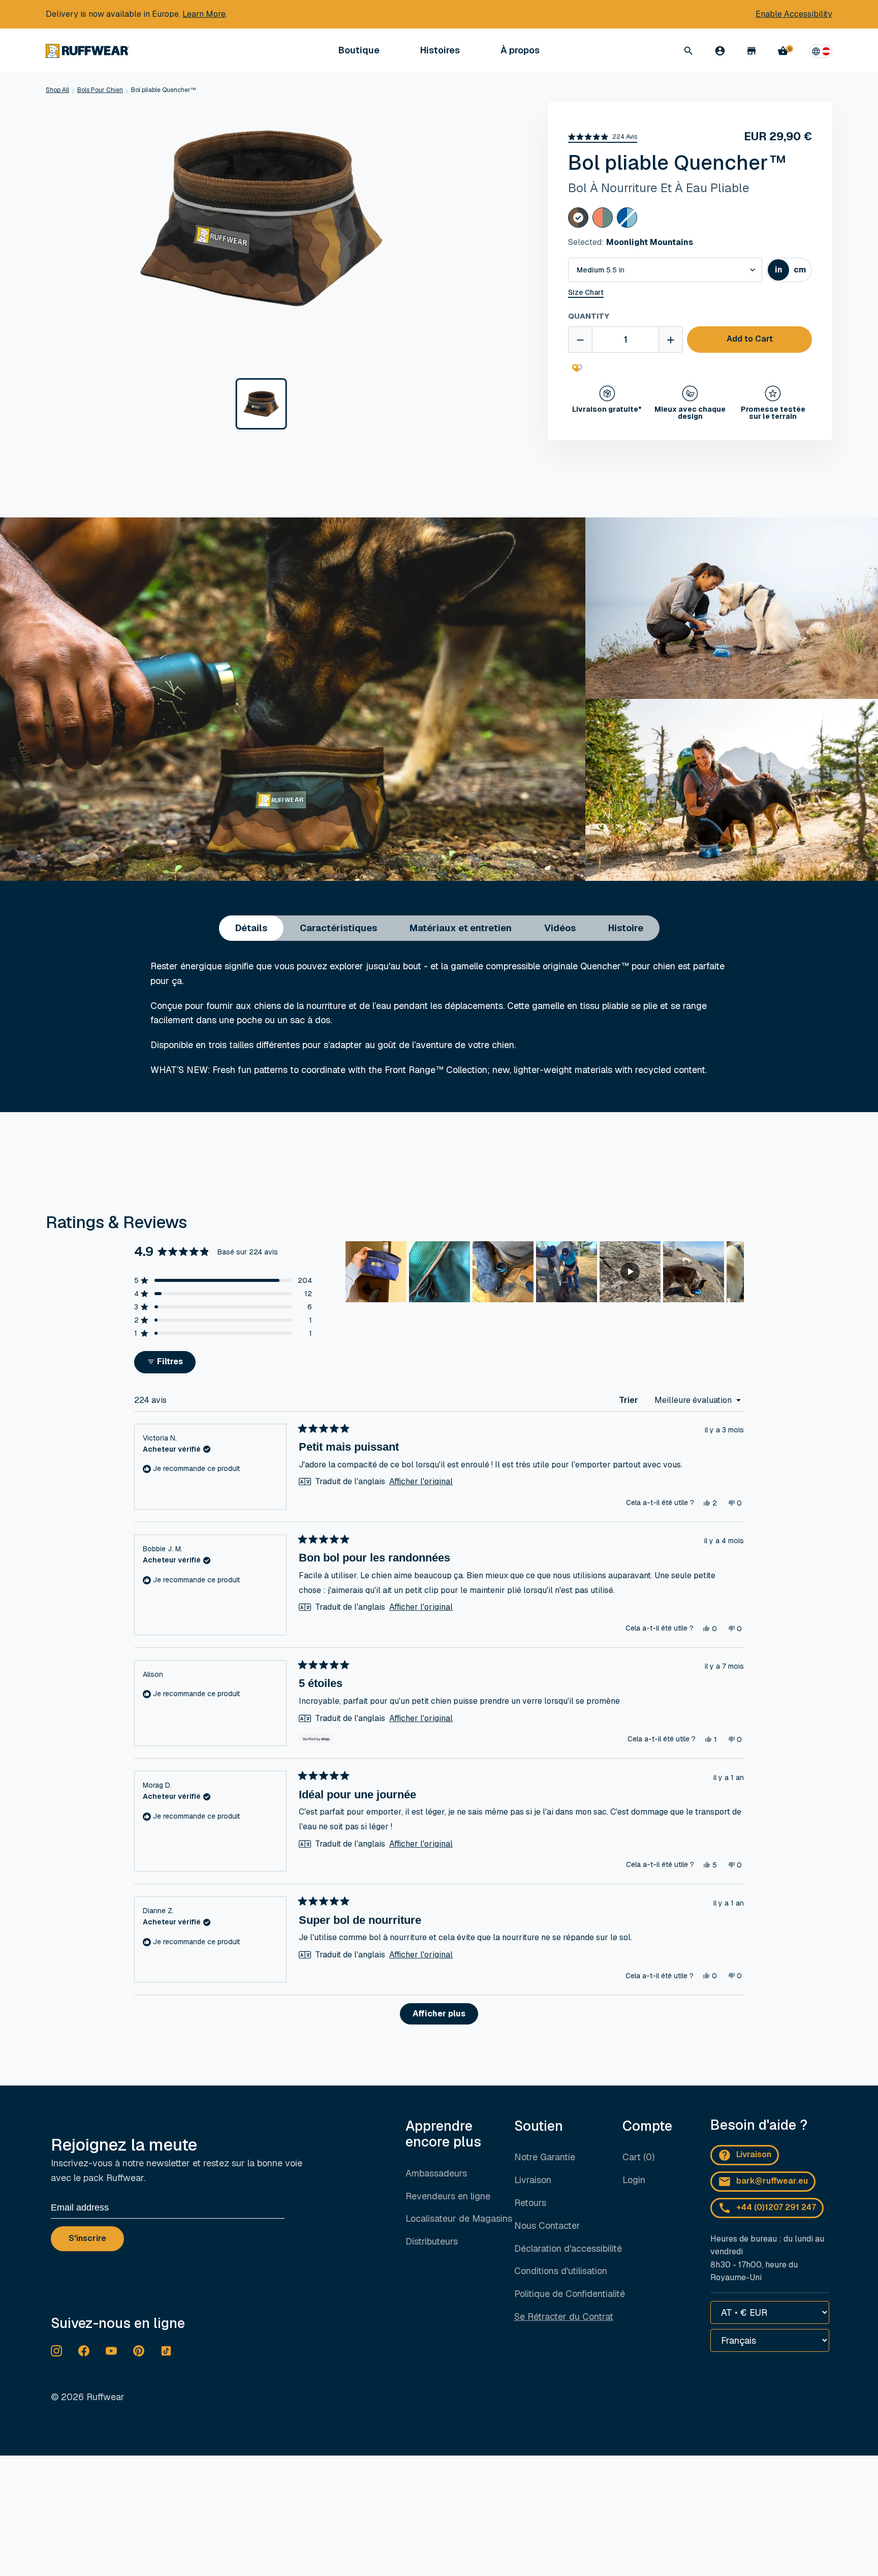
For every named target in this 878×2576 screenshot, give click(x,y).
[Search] (688, 51)
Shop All (57, 90)
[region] (545, 1272)
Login (634, 2180)
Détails (251, 928)
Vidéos (560, 928)
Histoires (440, 50)
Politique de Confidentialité (570, 2294)
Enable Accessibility (794, 14)
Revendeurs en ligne (448, 2196)
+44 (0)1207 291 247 (776, 2207)
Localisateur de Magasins (459, 2218)
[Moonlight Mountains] (578, 218)
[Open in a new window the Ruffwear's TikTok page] (166, 2351)
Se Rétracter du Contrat (564, 2317)
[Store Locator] (751, 51)
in (782, 272)
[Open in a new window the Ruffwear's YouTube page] (111, 2351)
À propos (520, 51)
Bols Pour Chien (100, 90)
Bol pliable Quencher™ (164, 90)
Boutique (359, 51)
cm (802, 272)
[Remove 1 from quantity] (580, 340)
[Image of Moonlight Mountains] (261, 404)
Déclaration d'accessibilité (568, 2248)
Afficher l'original (421, 1482)
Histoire (626, 928)
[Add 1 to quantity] (671, 340)
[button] (603, 137)
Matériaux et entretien (461, 928)
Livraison (533, 2180)
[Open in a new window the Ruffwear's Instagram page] (56, 2351)
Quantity (589, 316)
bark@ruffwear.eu (772, 2181)
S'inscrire (87, 2238)
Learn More (204, 14)
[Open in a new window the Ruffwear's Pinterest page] (139, 2351)
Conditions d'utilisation (561, 2271)
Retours (530, 2203)
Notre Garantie (545, 2157)
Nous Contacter (547, 2226)
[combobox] (665, 270)
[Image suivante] (736, 1272)
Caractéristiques (338, 928)
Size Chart (586, 293)
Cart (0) (638, 2157)
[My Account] (720, 51)
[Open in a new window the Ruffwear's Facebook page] (84, 2351)
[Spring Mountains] (603, 218)
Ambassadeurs (436, 2173)
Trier (630, 1400)
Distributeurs (432, 2241)
